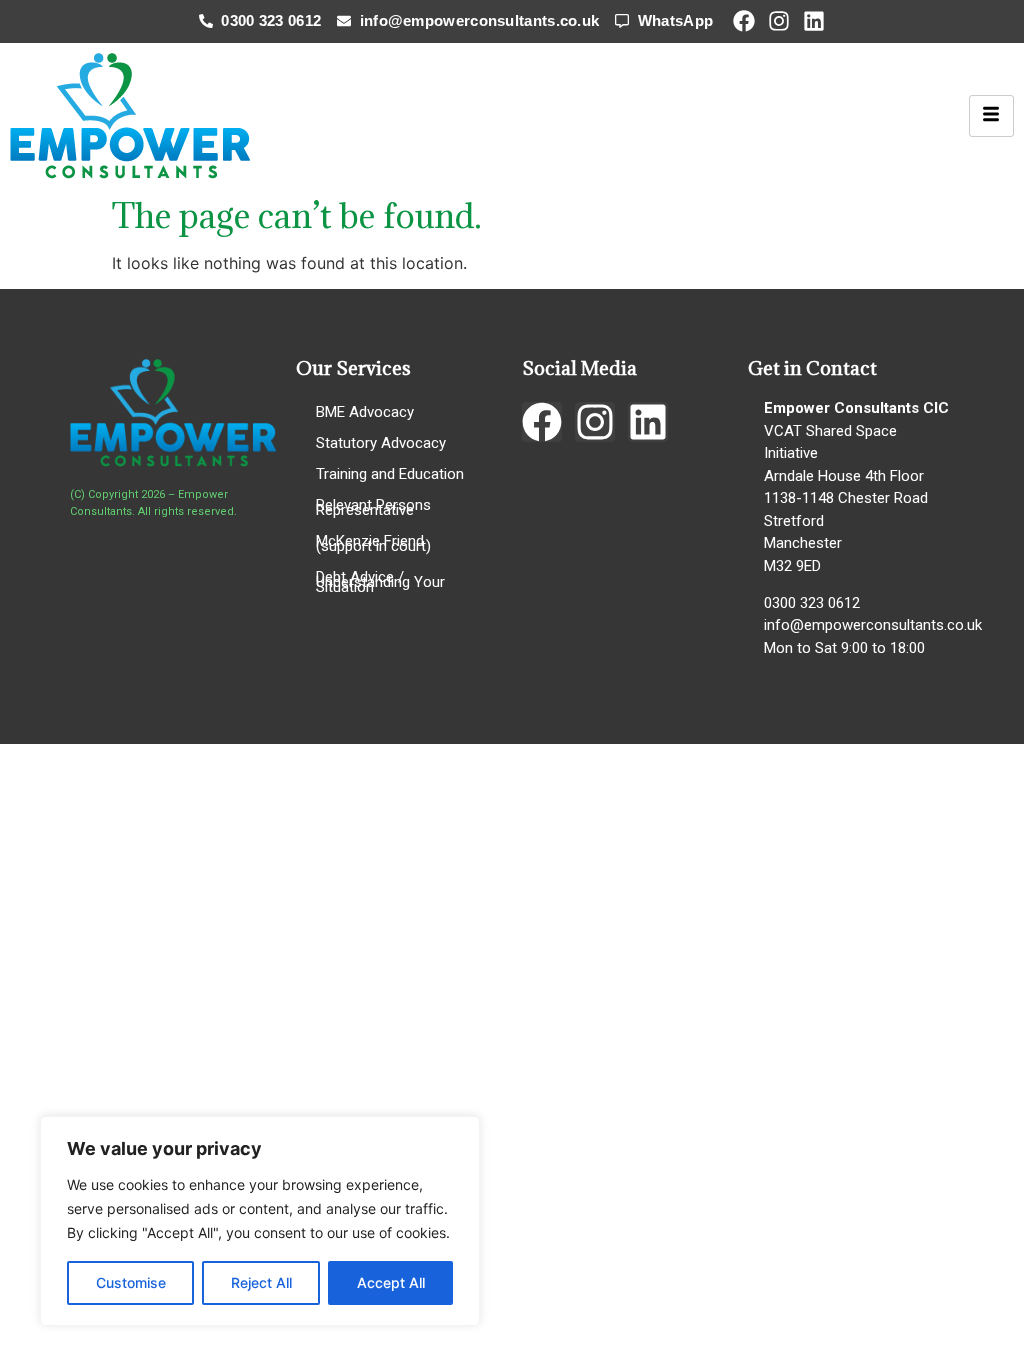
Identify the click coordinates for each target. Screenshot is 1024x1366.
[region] (260, 1221)
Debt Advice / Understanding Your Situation (380, 582)
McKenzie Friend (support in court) (373, 543)
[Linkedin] (814, 21)
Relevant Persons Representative (373, 507)
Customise (131, 1282)
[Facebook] (744, 21)
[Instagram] (779, 21)
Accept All (391, 1282)
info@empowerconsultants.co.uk (873, 625)
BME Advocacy (365, 412)
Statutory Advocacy (381, 443)
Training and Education (390, 474)
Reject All (261, 1282)
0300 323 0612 (812, 603)
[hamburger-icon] (991, 116)
